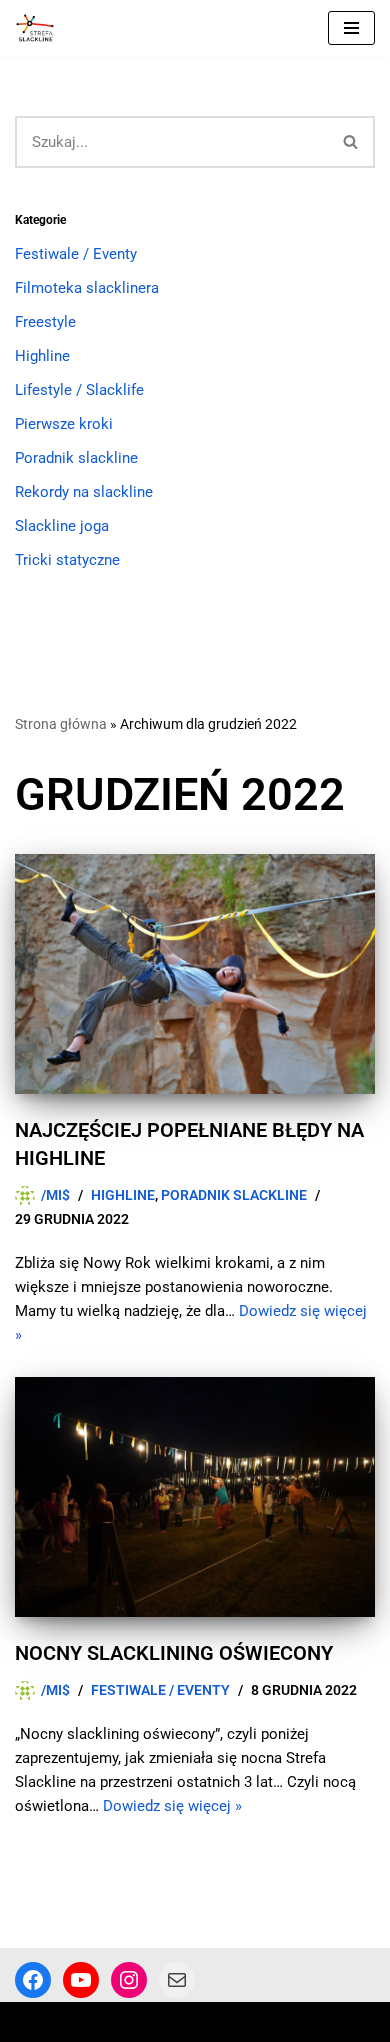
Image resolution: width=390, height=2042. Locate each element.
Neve (32, 2022)
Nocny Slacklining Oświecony (174, 1653)
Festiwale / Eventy (76, 254)
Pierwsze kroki (64, 424)
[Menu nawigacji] (351, 28)
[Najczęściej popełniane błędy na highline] (195, 974)
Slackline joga (62, 526)
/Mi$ (55, 1195)
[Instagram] (129, 1980)
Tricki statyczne (67, 560)
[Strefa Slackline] (40, 28)
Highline (42, 356)
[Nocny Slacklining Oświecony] (195, 1497)
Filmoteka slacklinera (87, 288)
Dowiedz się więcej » (172, 1806)
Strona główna (61, 724)
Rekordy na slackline (84, 492)
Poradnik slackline (76, 458)
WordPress (178, 2022)
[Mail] (177, 1980)
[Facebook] (33, 1980)
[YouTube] (81, 1980)
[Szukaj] (351, 142)
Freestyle (45, 322)
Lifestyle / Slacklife (79, 390)
